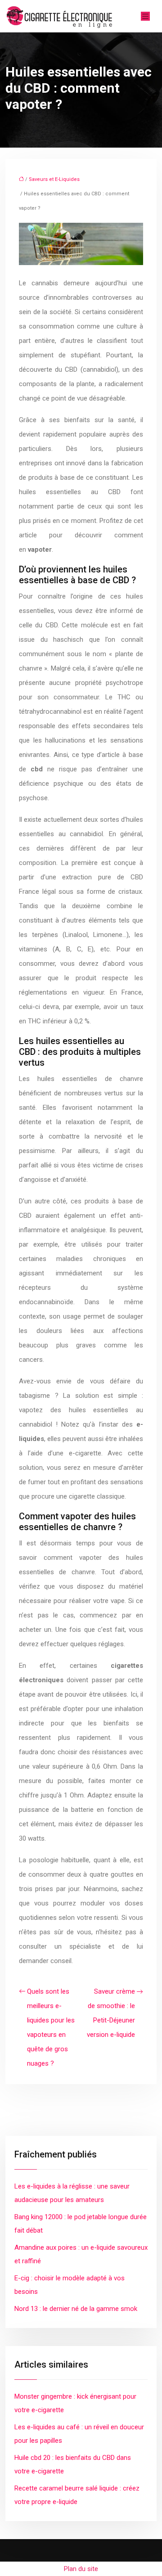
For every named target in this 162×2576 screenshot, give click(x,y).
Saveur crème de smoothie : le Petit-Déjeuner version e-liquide (111, 2013)
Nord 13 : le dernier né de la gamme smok (76, 2309)
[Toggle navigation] (145, 16)
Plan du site (81, 2569)
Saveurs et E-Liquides (54, 179)
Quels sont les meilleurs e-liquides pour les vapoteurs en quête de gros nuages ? (51, 2027)
